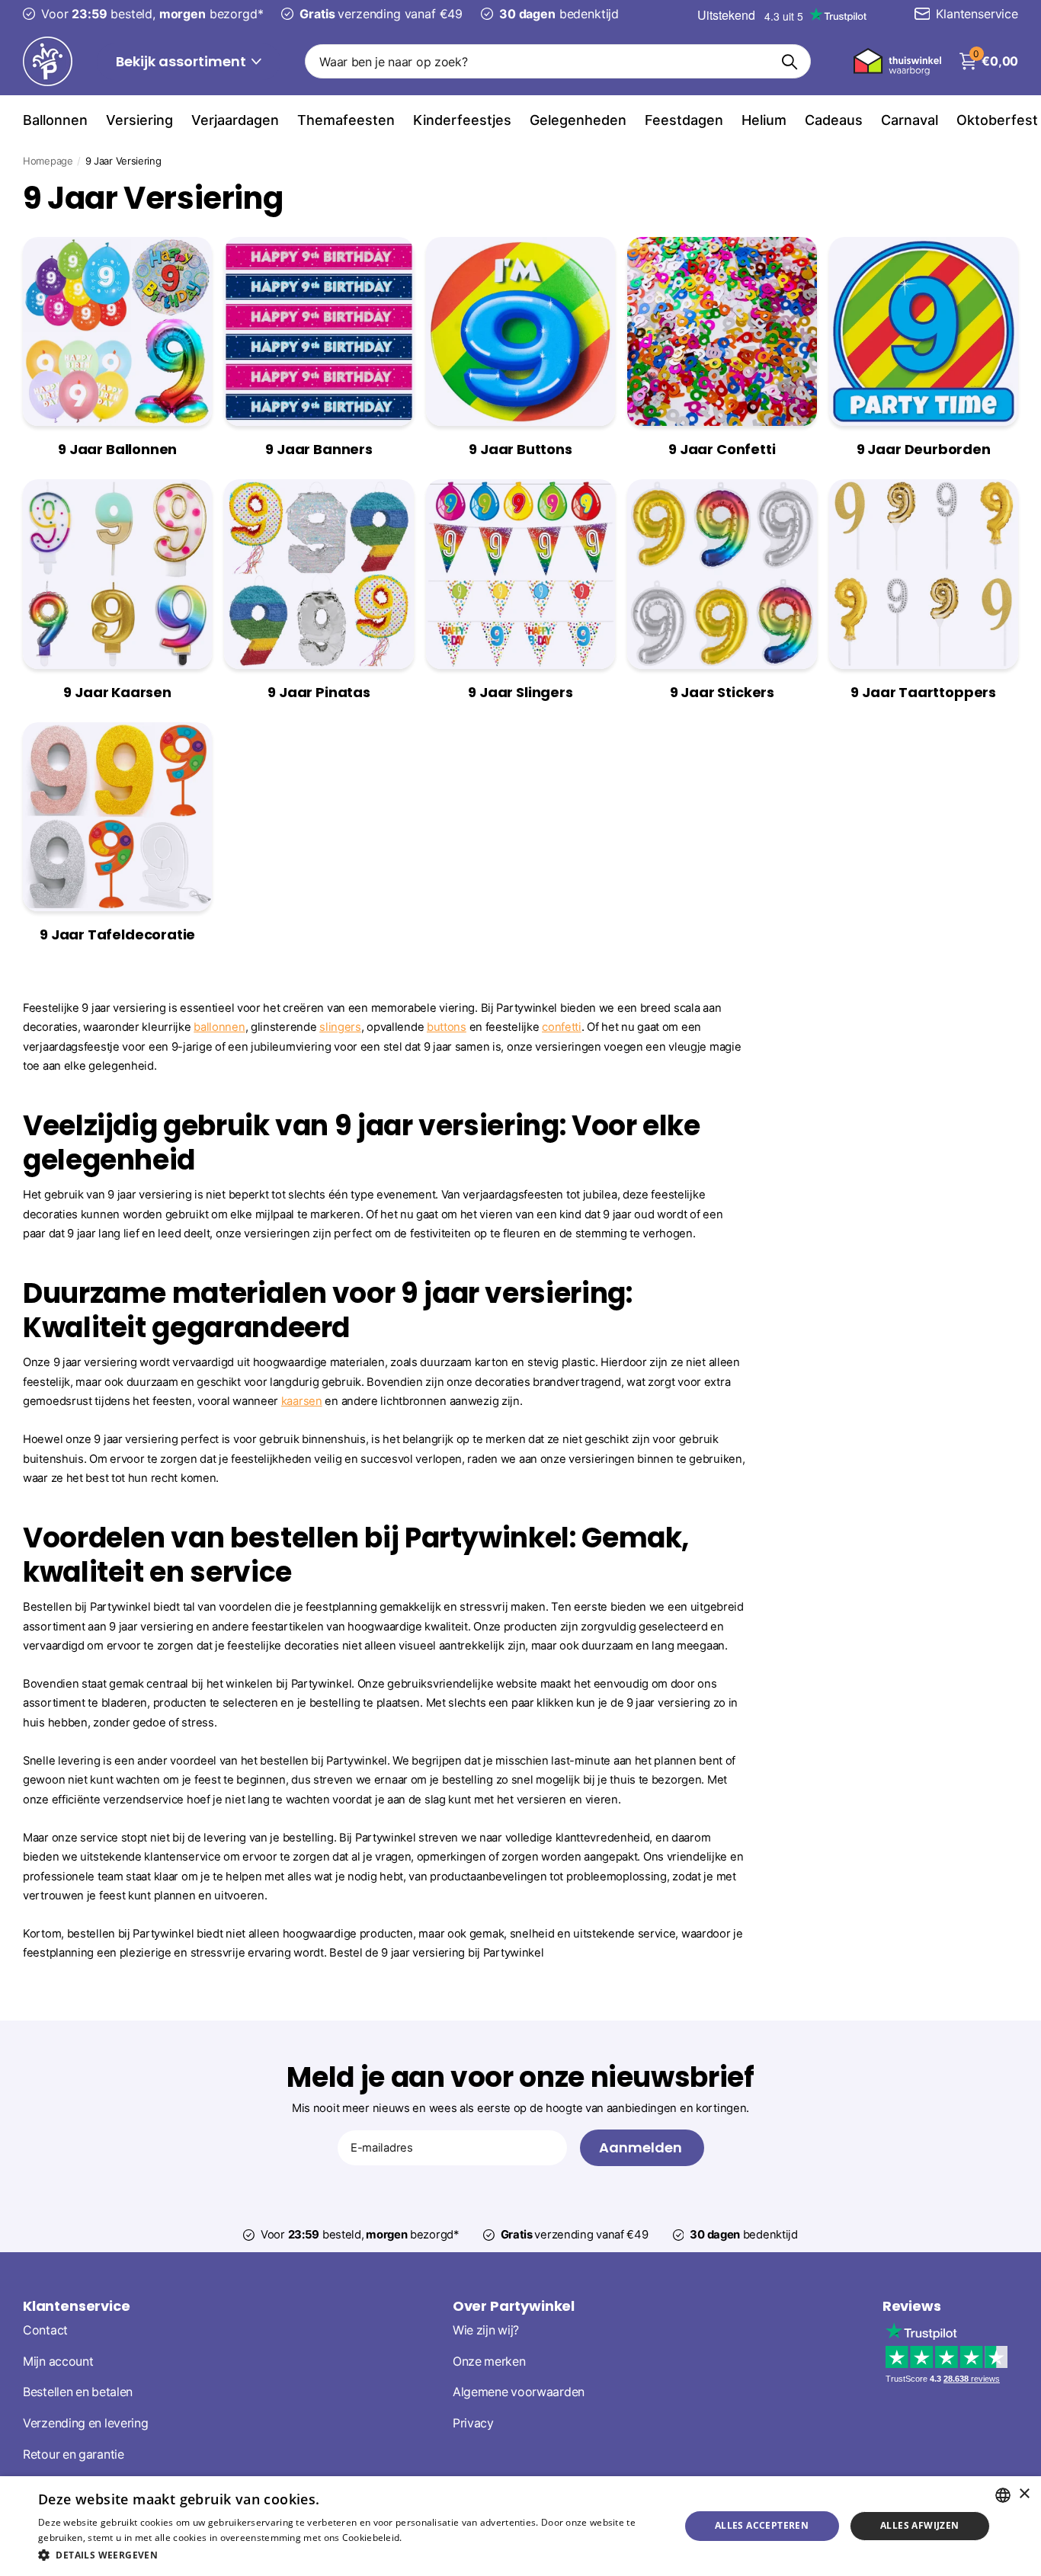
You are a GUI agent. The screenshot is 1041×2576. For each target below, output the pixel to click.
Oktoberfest (997, 120)
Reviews (912, 2306)
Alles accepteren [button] (762, 2525)
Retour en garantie (74, 2454)
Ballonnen (55, 120)
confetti (562, 1027)
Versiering (139, 120)
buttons (447, 1027)
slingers (340, 1027)
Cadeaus (834, 120)
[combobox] (1003, 2495)
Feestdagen (684, 120)
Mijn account (58, 2362)
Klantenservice (76, 2306)
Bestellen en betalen (78, 2392)
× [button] (1024, 2494)
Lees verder (431, 2538)
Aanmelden (642, 2147)
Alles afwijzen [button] (920, 2525)
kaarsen (302, 1401)
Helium (764, 120)
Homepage (48, 161)
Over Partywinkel (514, 2306)
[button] (349, 2555)
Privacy (473, 2423)
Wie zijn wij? (486, 2330)
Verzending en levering (85, 2423)
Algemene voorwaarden (519, 2392)
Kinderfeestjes (462, 120)
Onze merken (489, 2362)
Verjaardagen (235, 120)
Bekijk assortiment (183, 61)
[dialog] (520, 2526)
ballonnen (219, 1027)
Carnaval (910, 120)
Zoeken (790, 61)
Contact (45, 2330)
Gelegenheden (578, 120)
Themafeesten (346, 120)
